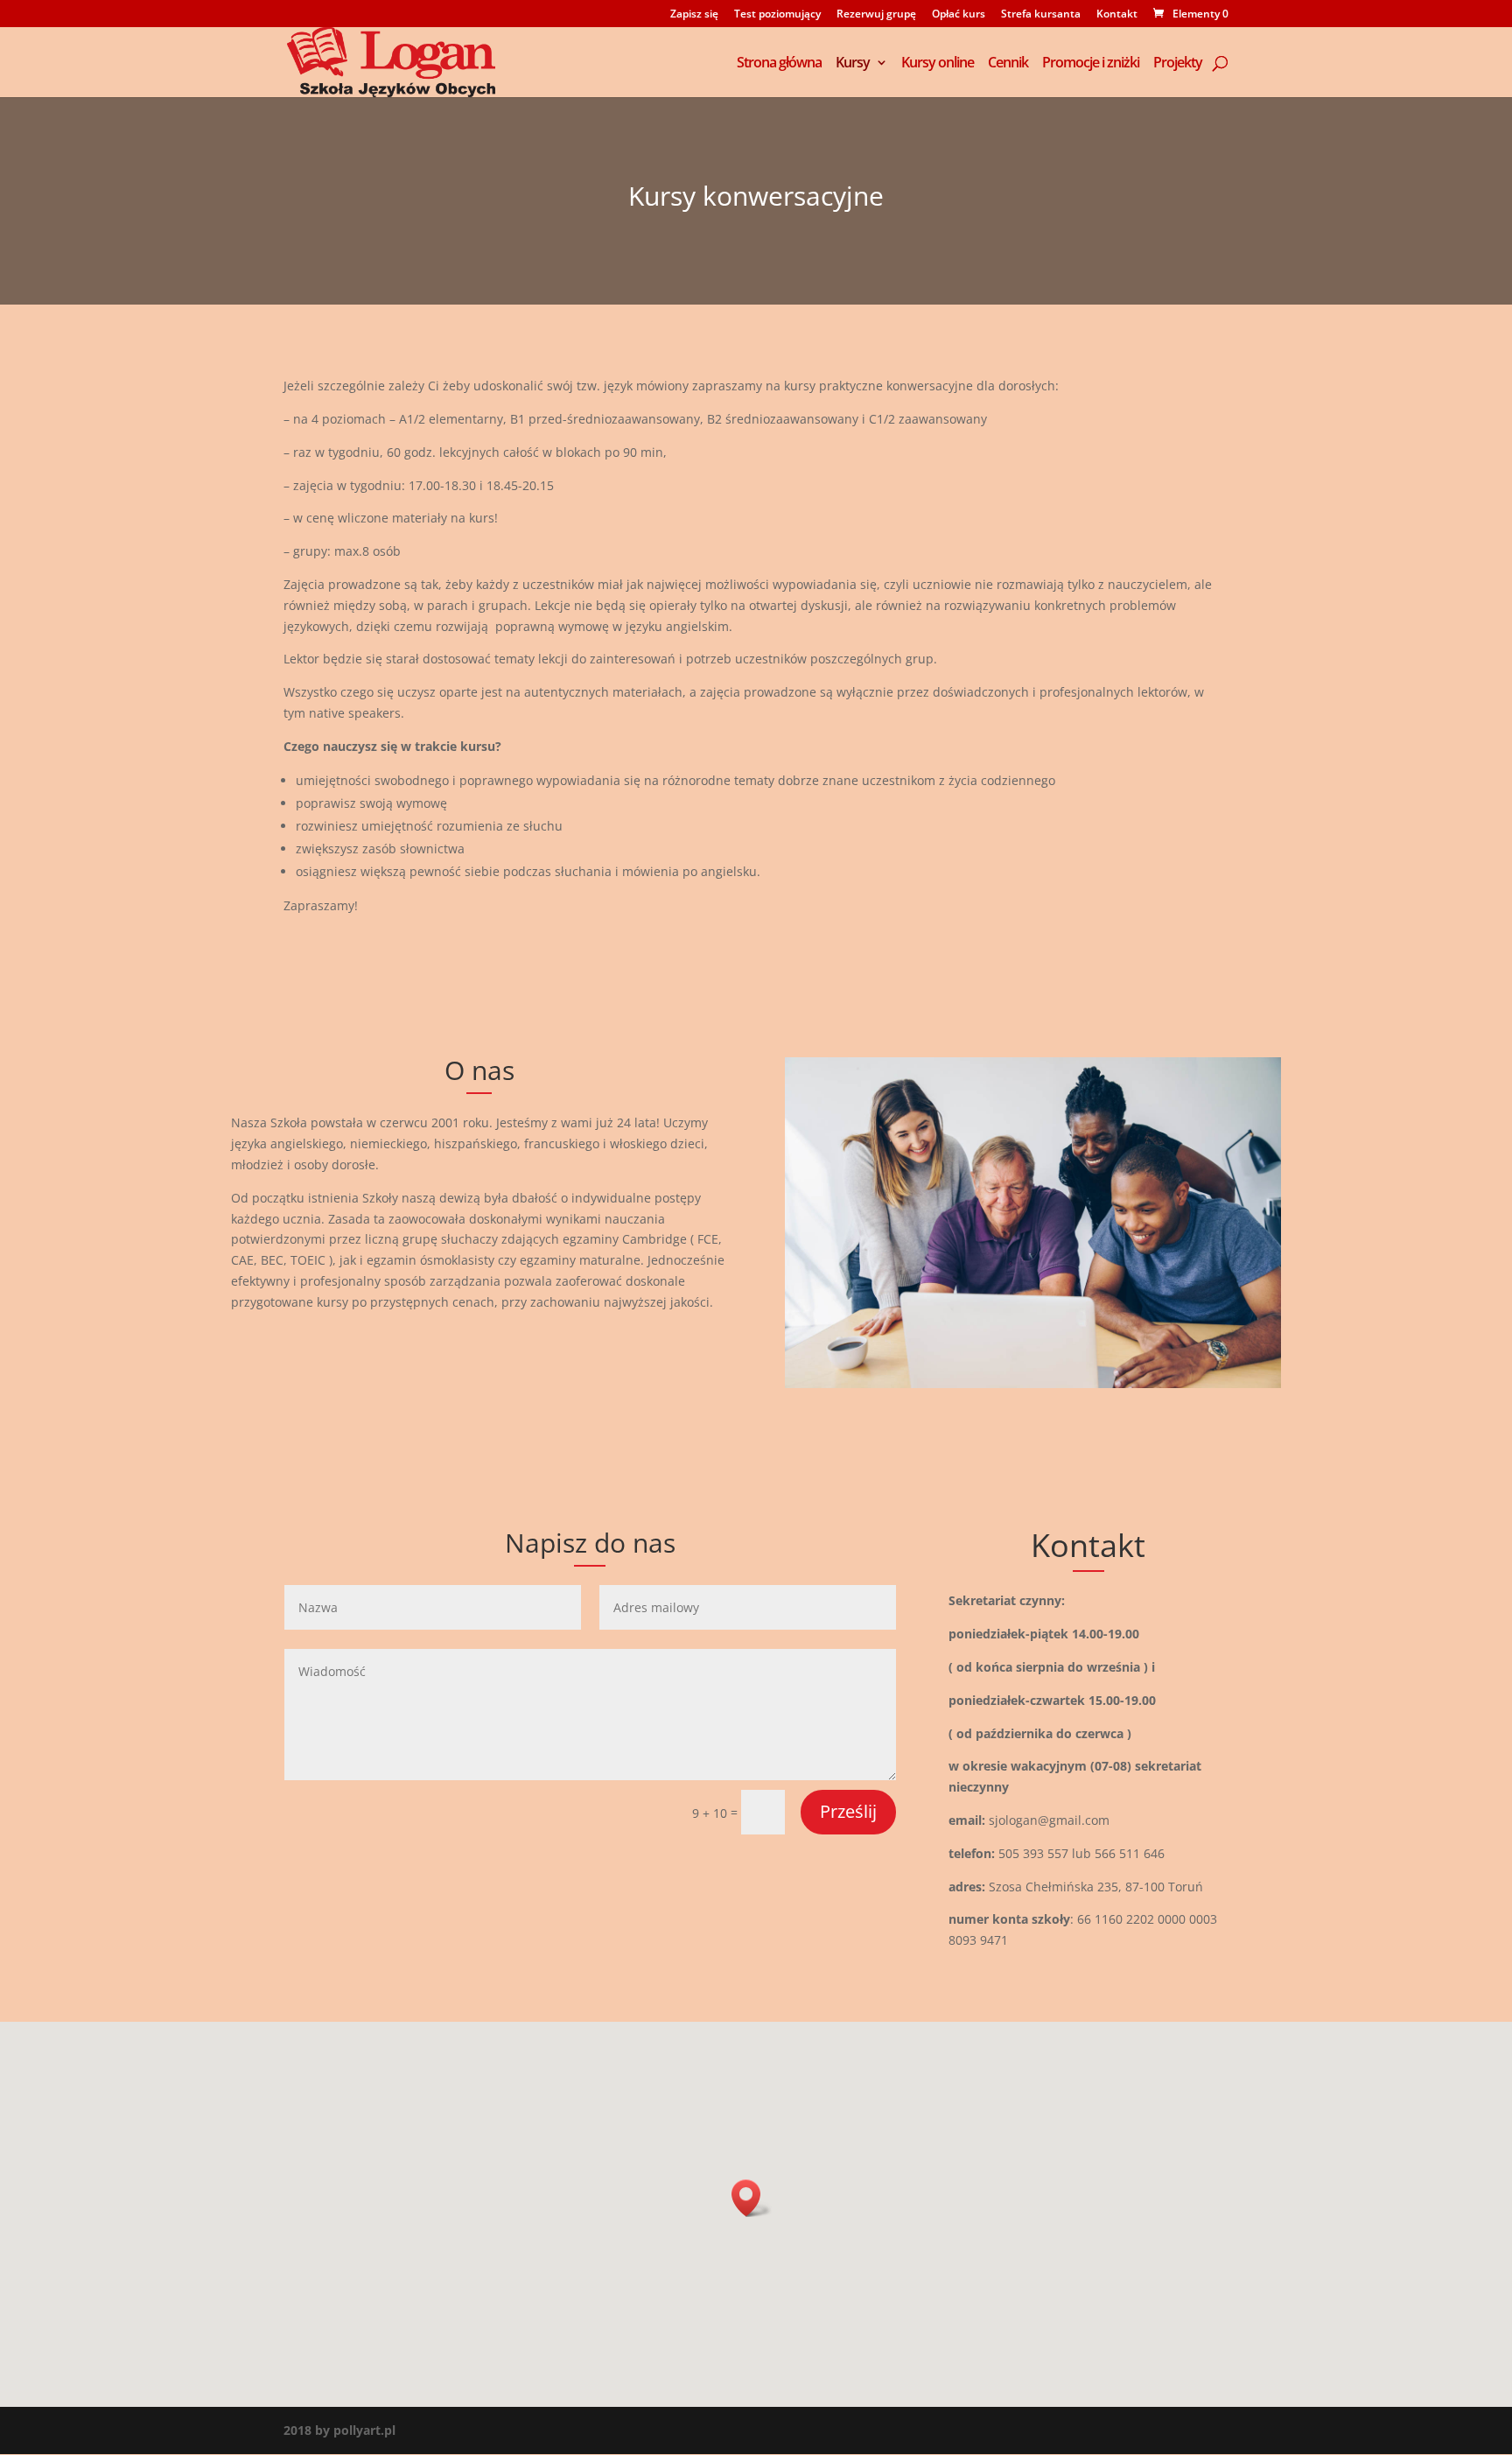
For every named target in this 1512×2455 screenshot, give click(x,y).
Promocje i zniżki (1091, 64)
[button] (752, 2198)
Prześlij (848, 1811)
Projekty (1178, 64)
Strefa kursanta (1041, 15)
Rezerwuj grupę (876, 15)
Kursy (853, 64)
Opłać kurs (959, 15)
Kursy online (938, 64)
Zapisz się (694, 15)
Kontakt (1117, 15)
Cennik (1008, 64)
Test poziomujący (777, 15)
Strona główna (779, 64)
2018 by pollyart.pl (339, 2430)
